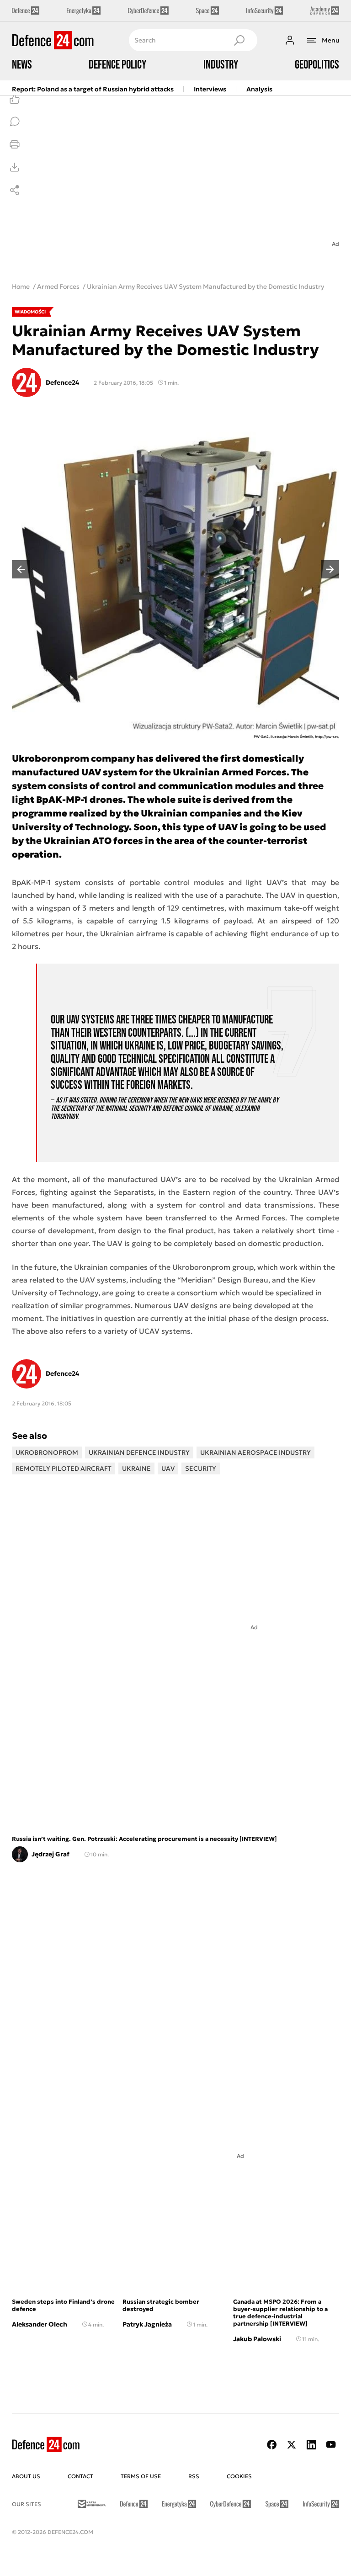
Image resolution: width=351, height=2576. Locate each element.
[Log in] (290, 40)
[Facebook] (272, 2445)
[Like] (15, 99)
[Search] (239, 40)
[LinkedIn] (311, 2445)
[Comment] (15, 122)
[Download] (15, 167)
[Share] (15, 190)
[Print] (15, 144)
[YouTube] (331, 2445)
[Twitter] (292, 2445)
